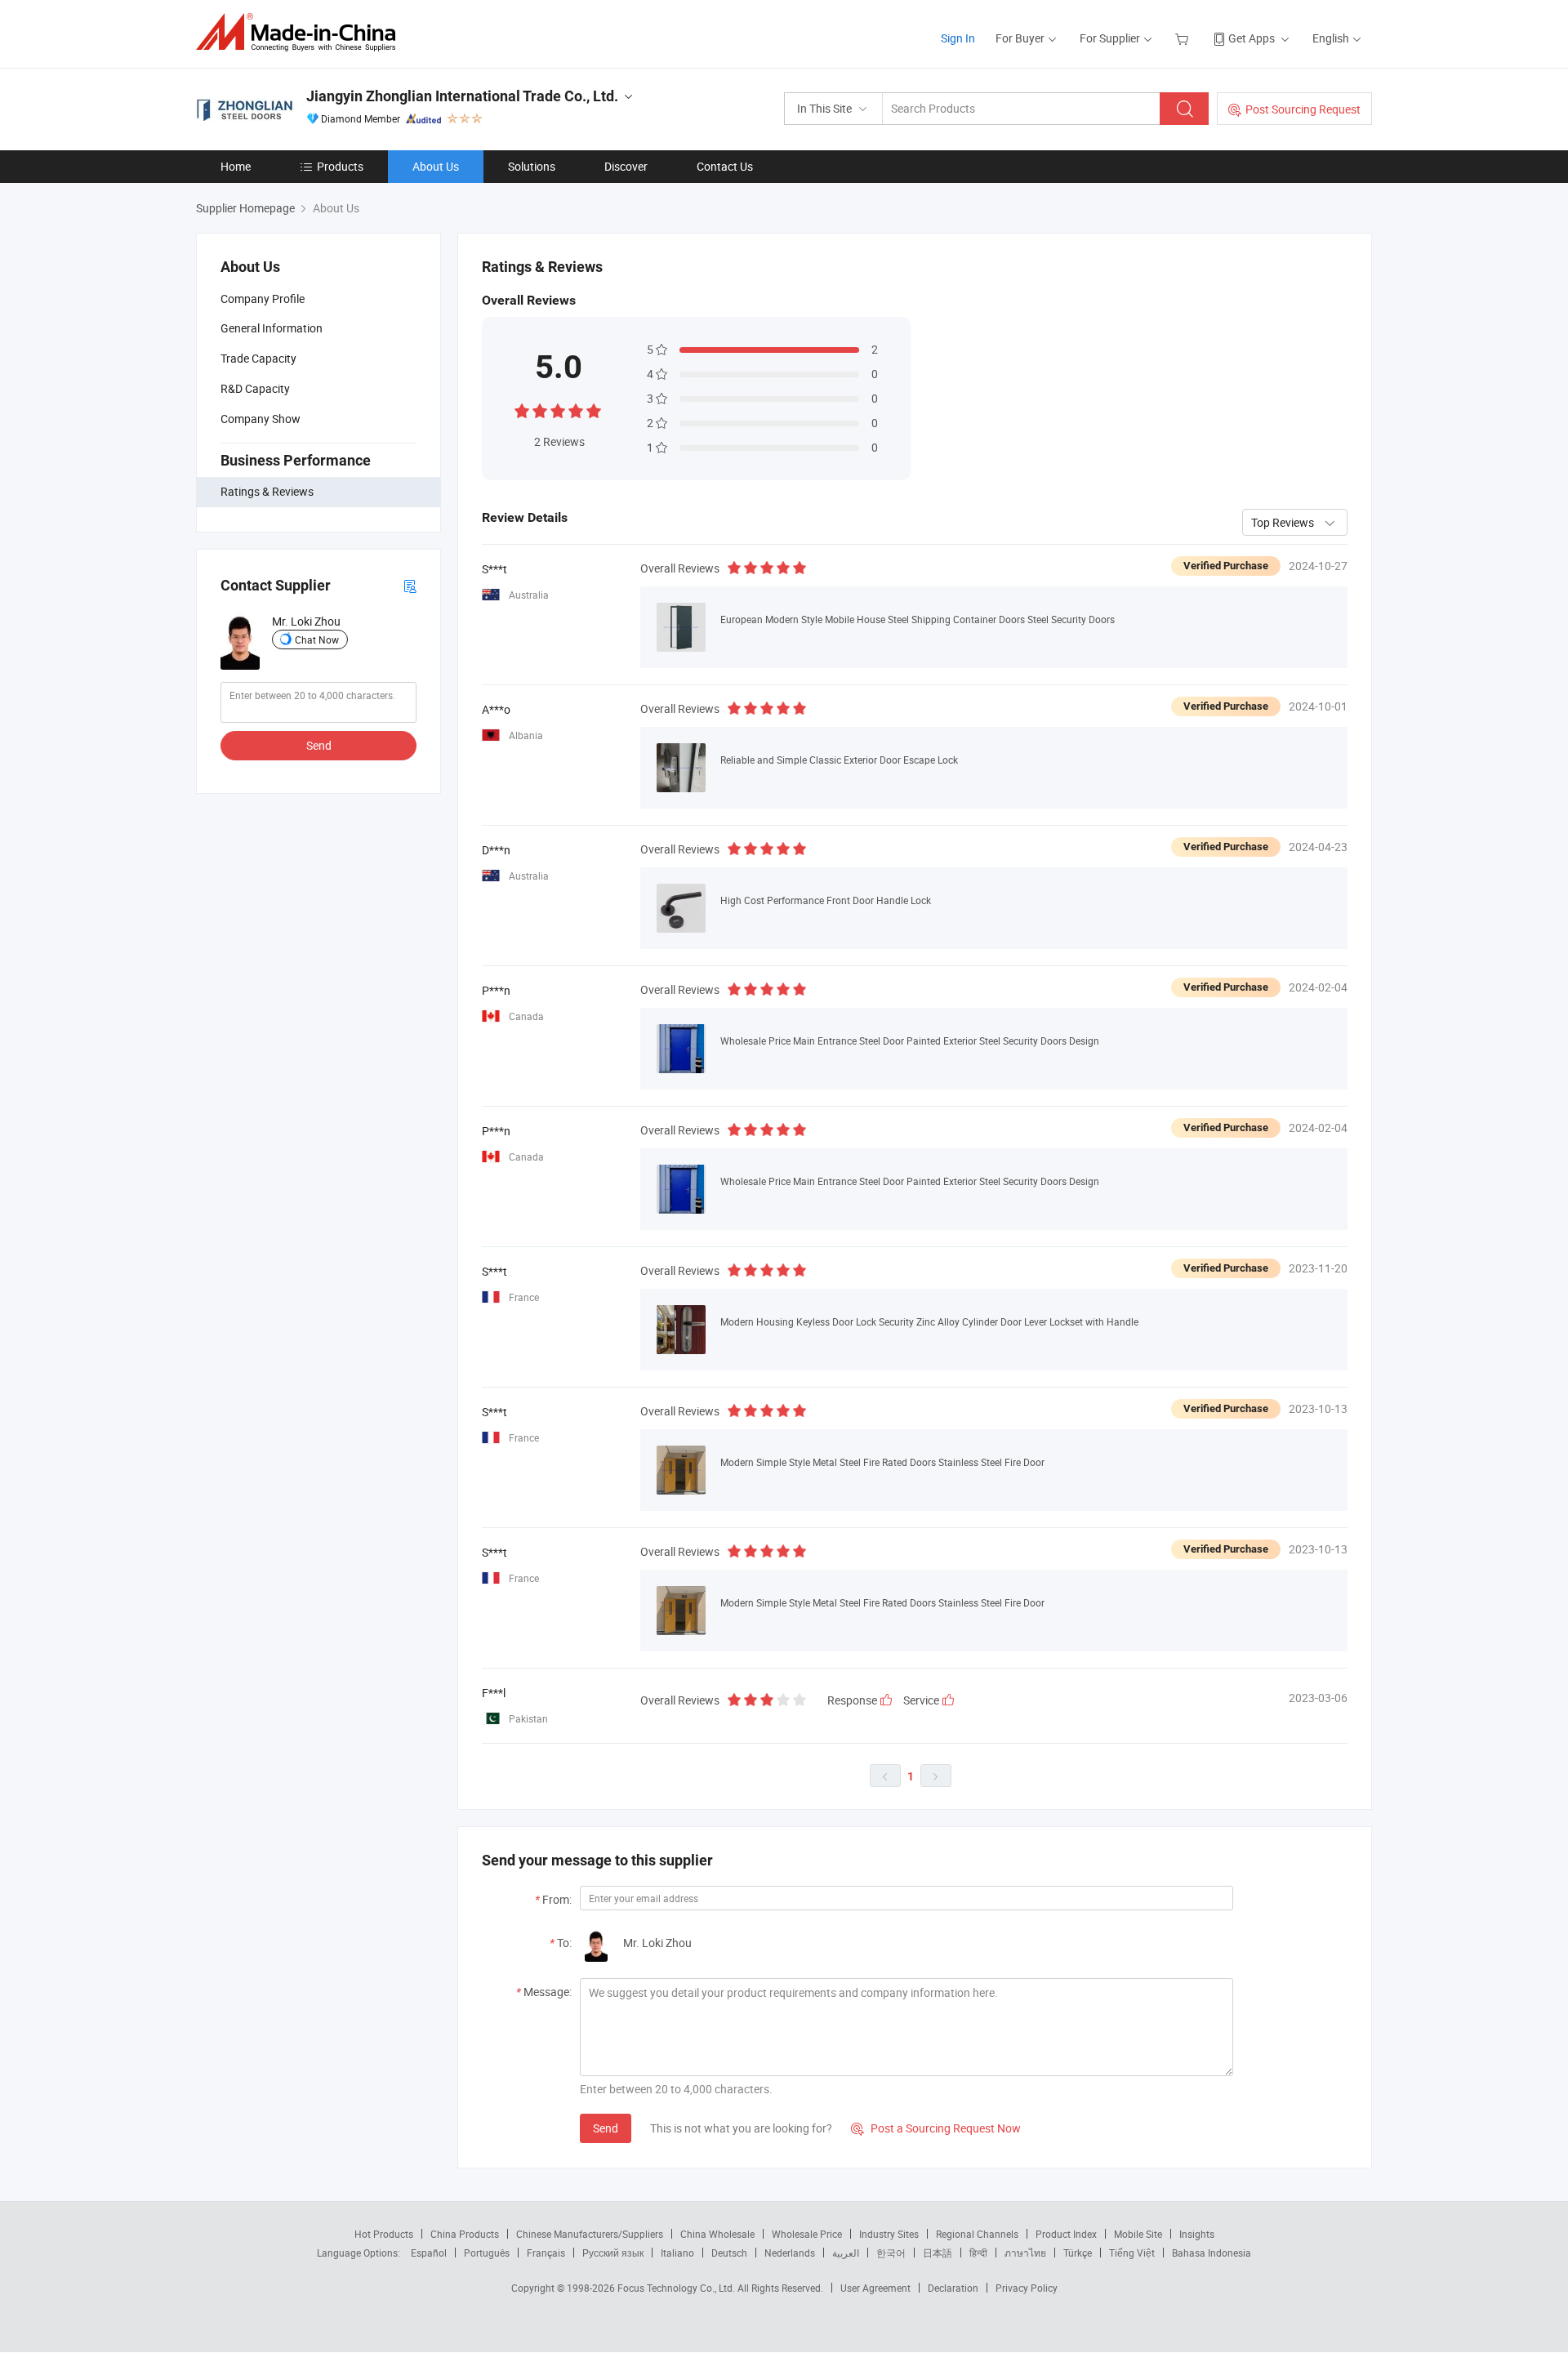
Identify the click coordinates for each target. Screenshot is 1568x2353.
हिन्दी (978, 2253)
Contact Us (725, 166)
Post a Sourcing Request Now (936, 2128)
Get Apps (1252, 38)
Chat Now (317, 639)
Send (319, 745)
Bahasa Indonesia (1212, 2253)
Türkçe (1078, 2253)
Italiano (677, 2253)
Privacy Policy (1027, 2288)
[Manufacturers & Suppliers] (301, 32)
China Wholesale (717, 2234)
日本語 (938, 2253)
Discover (626, 166)
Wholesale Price (807, 2234)
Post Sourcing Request (1303, 109)
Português (487, 2253)
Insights (1197, 2234)
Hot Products (384, 2234)
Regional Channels (977, 2234)
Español (429, 2253)
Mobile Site (1138, 2234)
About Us (436, 166)
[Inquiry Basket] (1184, 38)
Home (236, 166)
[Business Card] (410, 585)
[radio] (522, 410)
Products (340, 166)
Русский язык (613, 2253)
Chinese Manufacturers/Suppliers (590, 2234)
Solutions (532, 166)
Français (546, 2253)
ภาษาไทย (1025, 2253)
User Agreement (875, 2288)
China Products (465, 2234)
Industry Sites (889, 2234)
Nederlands (790, 2253)
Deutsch (729, 2253)
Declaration (953, 2288)
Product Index (1066, 2234)
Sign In (958, 38)
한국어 (891, 2253)
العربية (846, 2253)
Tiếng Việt (1132, 2253)
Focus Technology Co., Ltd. (677, 2288)
